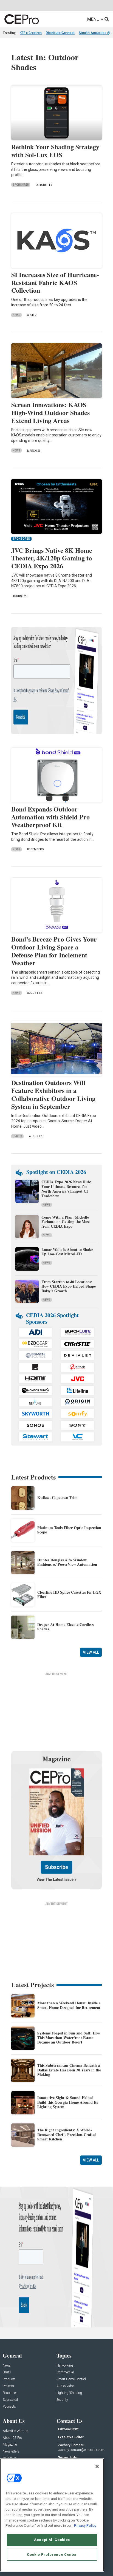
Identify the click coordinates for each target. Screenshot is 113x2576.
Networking (65, 2366)
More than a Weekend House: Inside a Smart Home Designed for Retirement (69, 2005)
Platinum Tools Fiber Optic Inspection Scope (69, 1530)
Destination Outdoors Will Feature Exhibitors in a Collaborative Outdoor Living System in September (53, 1094)
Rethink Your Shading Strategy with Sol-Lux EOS (55, 151)
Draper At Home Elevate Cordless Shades (65, 1627)
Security (62, 2400)
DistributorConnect (60, 33)
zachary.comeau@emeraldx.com (81, 2450)
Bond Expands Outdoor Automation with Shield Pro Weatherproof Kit (50, 817)
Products (9, 2379)
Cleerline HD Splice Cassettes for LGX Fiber (69, 1594)
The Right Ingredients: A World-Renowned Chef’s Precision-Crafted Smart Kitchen (67, 2135)
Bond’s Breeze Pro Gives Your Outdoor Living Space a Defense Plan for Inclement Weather (54, 951)
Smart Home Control (71, 2379)
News (16, 315)
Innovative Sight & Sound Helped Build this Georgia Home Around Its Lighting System (68, 2102)
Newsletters (11, 2452)
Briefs (17, 1136)
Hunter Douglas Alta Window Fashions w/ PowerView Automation (67, 1562)
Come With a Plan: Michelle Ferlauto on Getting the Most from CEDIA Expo (66, 1222)
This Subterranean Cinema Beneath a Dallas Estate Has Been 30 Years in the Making (69, 2070)
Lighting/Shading (69, 2393)
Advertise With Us (15, 2431)
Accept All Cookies (52, 2540)
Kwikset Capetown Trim (57, 1497)
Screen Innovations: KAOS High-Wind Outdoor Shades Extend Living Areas (50, 412)
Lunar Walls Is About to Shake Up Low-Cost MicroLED (67, 1252)
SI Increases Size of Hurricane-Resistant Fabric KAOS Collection (55, 282)
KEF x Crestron (31, 33)
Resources (10, 2393)
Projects (8, 2386)
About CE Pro (12, 2438)
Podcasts (9, 2407)
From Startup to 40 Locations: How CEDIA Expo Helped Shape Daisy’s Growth (69, 1286)
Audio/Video (65, 2386)
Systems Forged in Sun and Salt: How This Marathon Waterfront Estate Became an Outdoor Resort (69, 2038)
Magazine (10, 2445)
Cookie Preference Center (52, 2555)
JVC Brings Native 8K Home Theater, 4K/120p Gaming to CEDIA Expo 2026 (52, 558)
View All (91, 1652)
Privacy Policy (85, 2525)
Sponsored (21, 185)
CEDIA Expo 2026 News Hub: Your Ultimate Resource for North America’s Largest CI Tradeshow (66, 1189)
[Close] (97, 2466)
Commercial (65, 2372)
